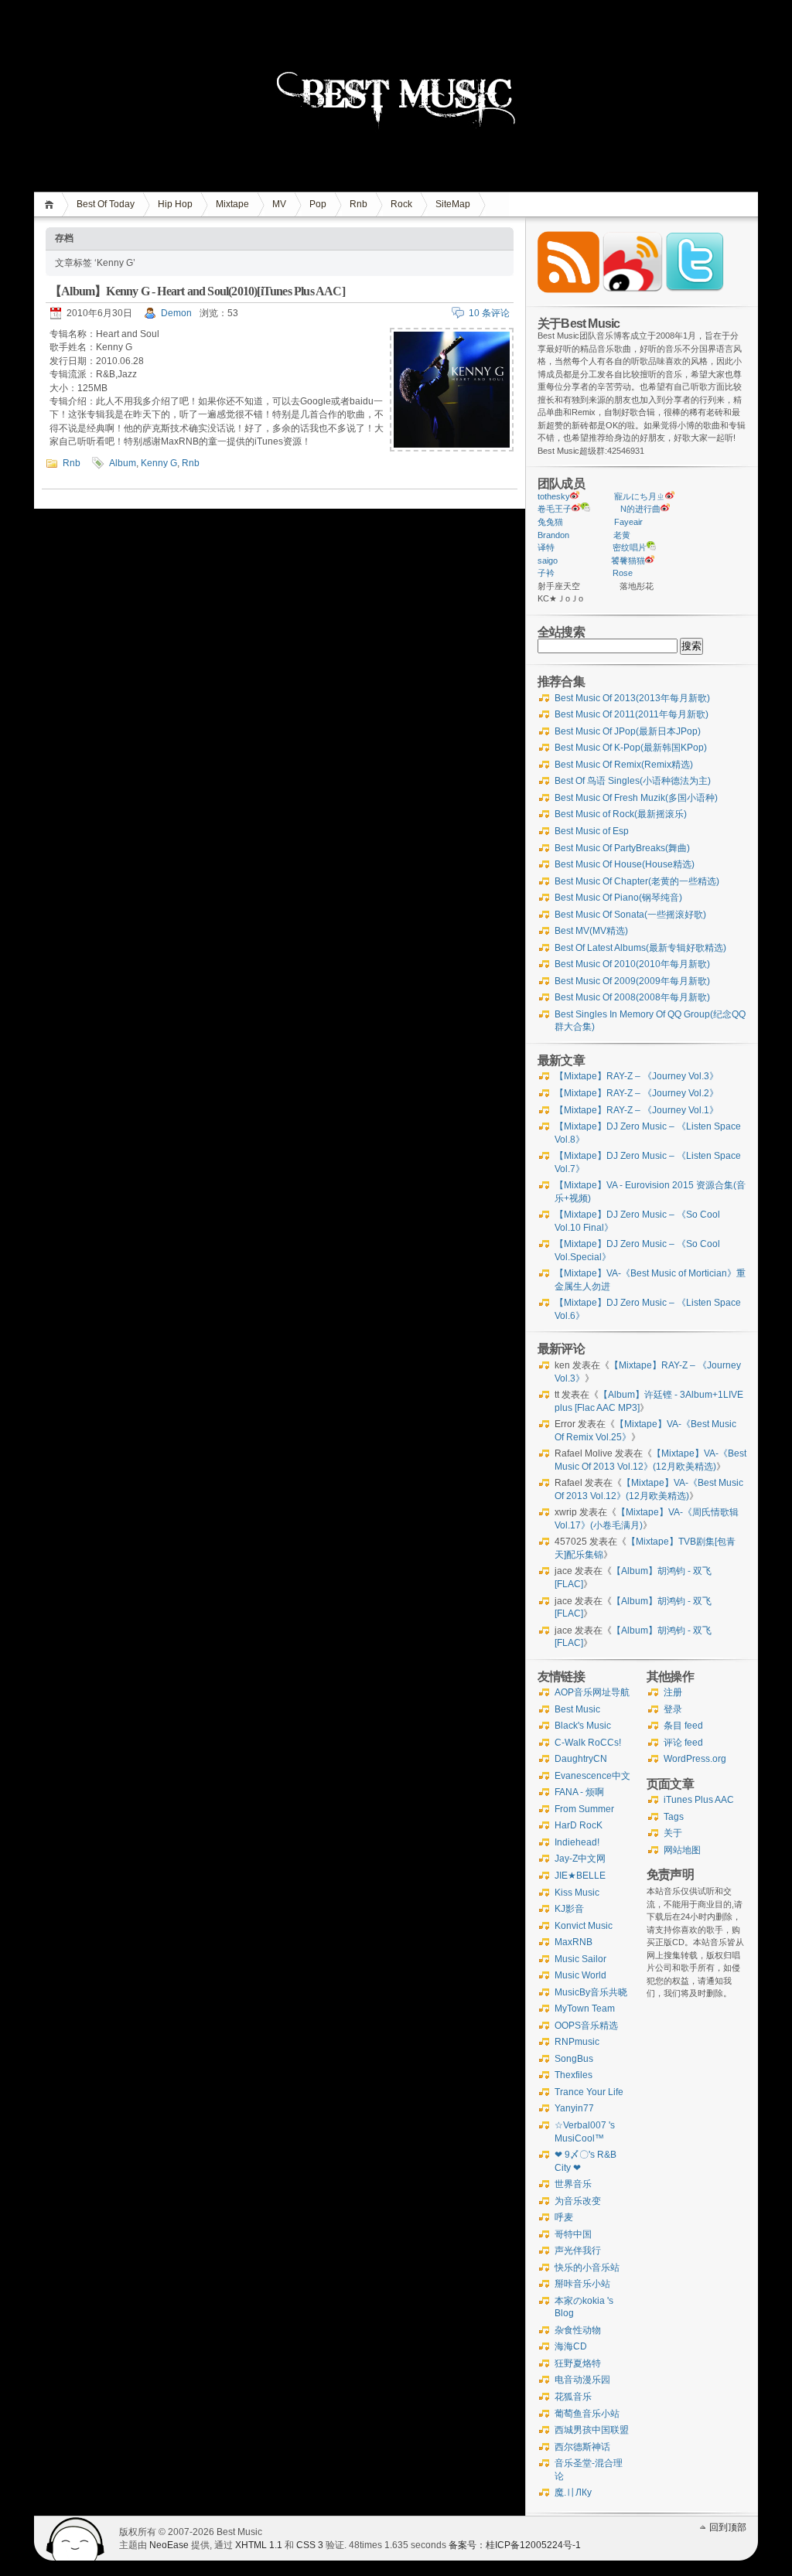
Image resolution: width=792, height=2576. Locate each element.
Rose (623, 573)
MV (279, 204)
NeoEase (169, 2545)
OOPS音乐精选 (586, 2026)
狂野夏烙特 (578, 2363)
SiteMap (453, 204)
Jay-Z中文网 (580, 1859)
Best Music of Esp (592, 831)
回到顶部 (728, 2527)
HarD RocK (579, 1825)
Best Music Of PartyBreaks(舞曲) (622, 848)
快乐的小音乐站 (587, 2268)
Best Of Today (106, 204)
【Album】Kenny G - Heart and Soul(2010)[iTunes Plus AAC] (197, 291)
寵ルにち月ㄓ (640, 496)
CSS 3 (310, 2545)
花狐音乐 (573, 2397)
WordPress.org (695, 1759)
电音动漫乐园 (582, 2380)
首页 (51, 204)
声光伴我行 (578, 2251)
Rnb (358, 204)
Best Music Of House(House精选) (625, 864)
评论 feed (683, 1743)
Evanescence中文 (592, 1776)
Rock (401, 204)
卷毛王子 (555, 509)
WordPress (76, 2539)
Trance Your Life (589, 2092)
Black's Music (583, 1726)
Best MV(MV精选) (591, 931)
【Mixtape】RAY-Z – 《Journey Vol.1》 (637, 1110)
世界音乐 (573, 2184)
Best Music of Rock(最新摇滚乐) (621, 814)
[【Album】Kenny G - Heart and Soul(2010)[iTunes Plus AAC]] (452, 448)
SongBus (574, 2059)
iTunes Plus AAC (699, 1800)
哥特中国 (573, 2234)
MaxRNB (574, 1942)
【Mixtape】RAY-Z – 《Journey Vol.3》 (637, 1076)
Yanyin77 (574, 2108)
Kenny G (159, 463)
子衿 (546, 573)
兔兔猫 (550, 522)
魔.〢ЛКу (573, 2493)
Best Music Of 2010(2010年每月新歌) (632, 964)
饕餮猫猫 (628, 561)
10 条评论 (489, 313)
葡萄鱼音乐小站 (587, 2414)
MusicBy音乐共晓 (591, 1992)
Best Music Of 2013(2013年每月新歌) (632, 698)
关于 (673, 1833)
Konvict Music (584, 1926)
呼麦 (564, 2217)
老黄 (622, 535)
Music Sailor (580, 1959)
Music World (580, 1975)
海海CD (571, 2346)
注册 (673, 1692)
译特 (546, 547)
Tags (674, 1817)
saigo (548, 561)
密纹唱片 (630, 547)
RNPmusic (577, 2042)
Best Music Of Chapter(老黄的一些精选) (637, 881)
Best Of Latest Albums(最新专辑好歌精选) (640, 948)
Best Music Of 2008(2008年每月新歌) (632, 997)
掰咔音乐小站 (582, 2284)
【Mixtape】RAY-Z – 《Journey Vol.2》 (637, 1093)
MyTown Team (585, 2009)
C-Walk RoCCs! (588, 1743)
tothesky (554, 496)
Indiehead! (577, 1842)
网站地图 (682, 1850)
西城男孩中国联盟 (592, 2430)
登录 (673, 1709)
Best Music (577, 1709)
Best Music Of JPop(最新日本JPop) (628, 731)
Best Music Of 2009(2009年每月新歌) (632, 981)
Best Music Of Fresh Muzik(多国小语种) (636, 798)
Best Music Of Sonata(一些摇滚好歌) (630, 915)
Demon (176, 313)
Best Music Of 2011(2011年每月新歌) (632, 714)
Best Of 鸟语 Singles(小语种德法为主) (633, 781)
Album (123, 463)
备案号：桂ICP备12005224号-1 (515, 2545)
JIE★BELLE (580, 1876)
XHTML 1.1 (259, 2545)
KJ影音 (569, 1909)
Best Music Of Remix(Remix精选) (624, 765)
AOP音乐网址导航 (592, 1692)
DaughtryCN (581, 1759)
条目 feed (683, 1726)
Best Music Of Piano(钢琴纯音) (618, 898)
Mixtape (232, 204)
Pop (318, 204)
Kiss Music (577, 1893)
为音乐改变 (578, 2201)
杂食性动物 (578, 2330)
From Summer (584, 1809)
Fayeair (628, 522)
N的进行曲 (640, 509)
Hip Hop (175, 204)
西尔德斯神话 (582, 2447)
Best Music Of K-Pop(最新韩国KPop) (631, 748)
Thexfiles (574, 2075)
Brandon (553, 535)
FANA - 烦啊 (579, 1792)
